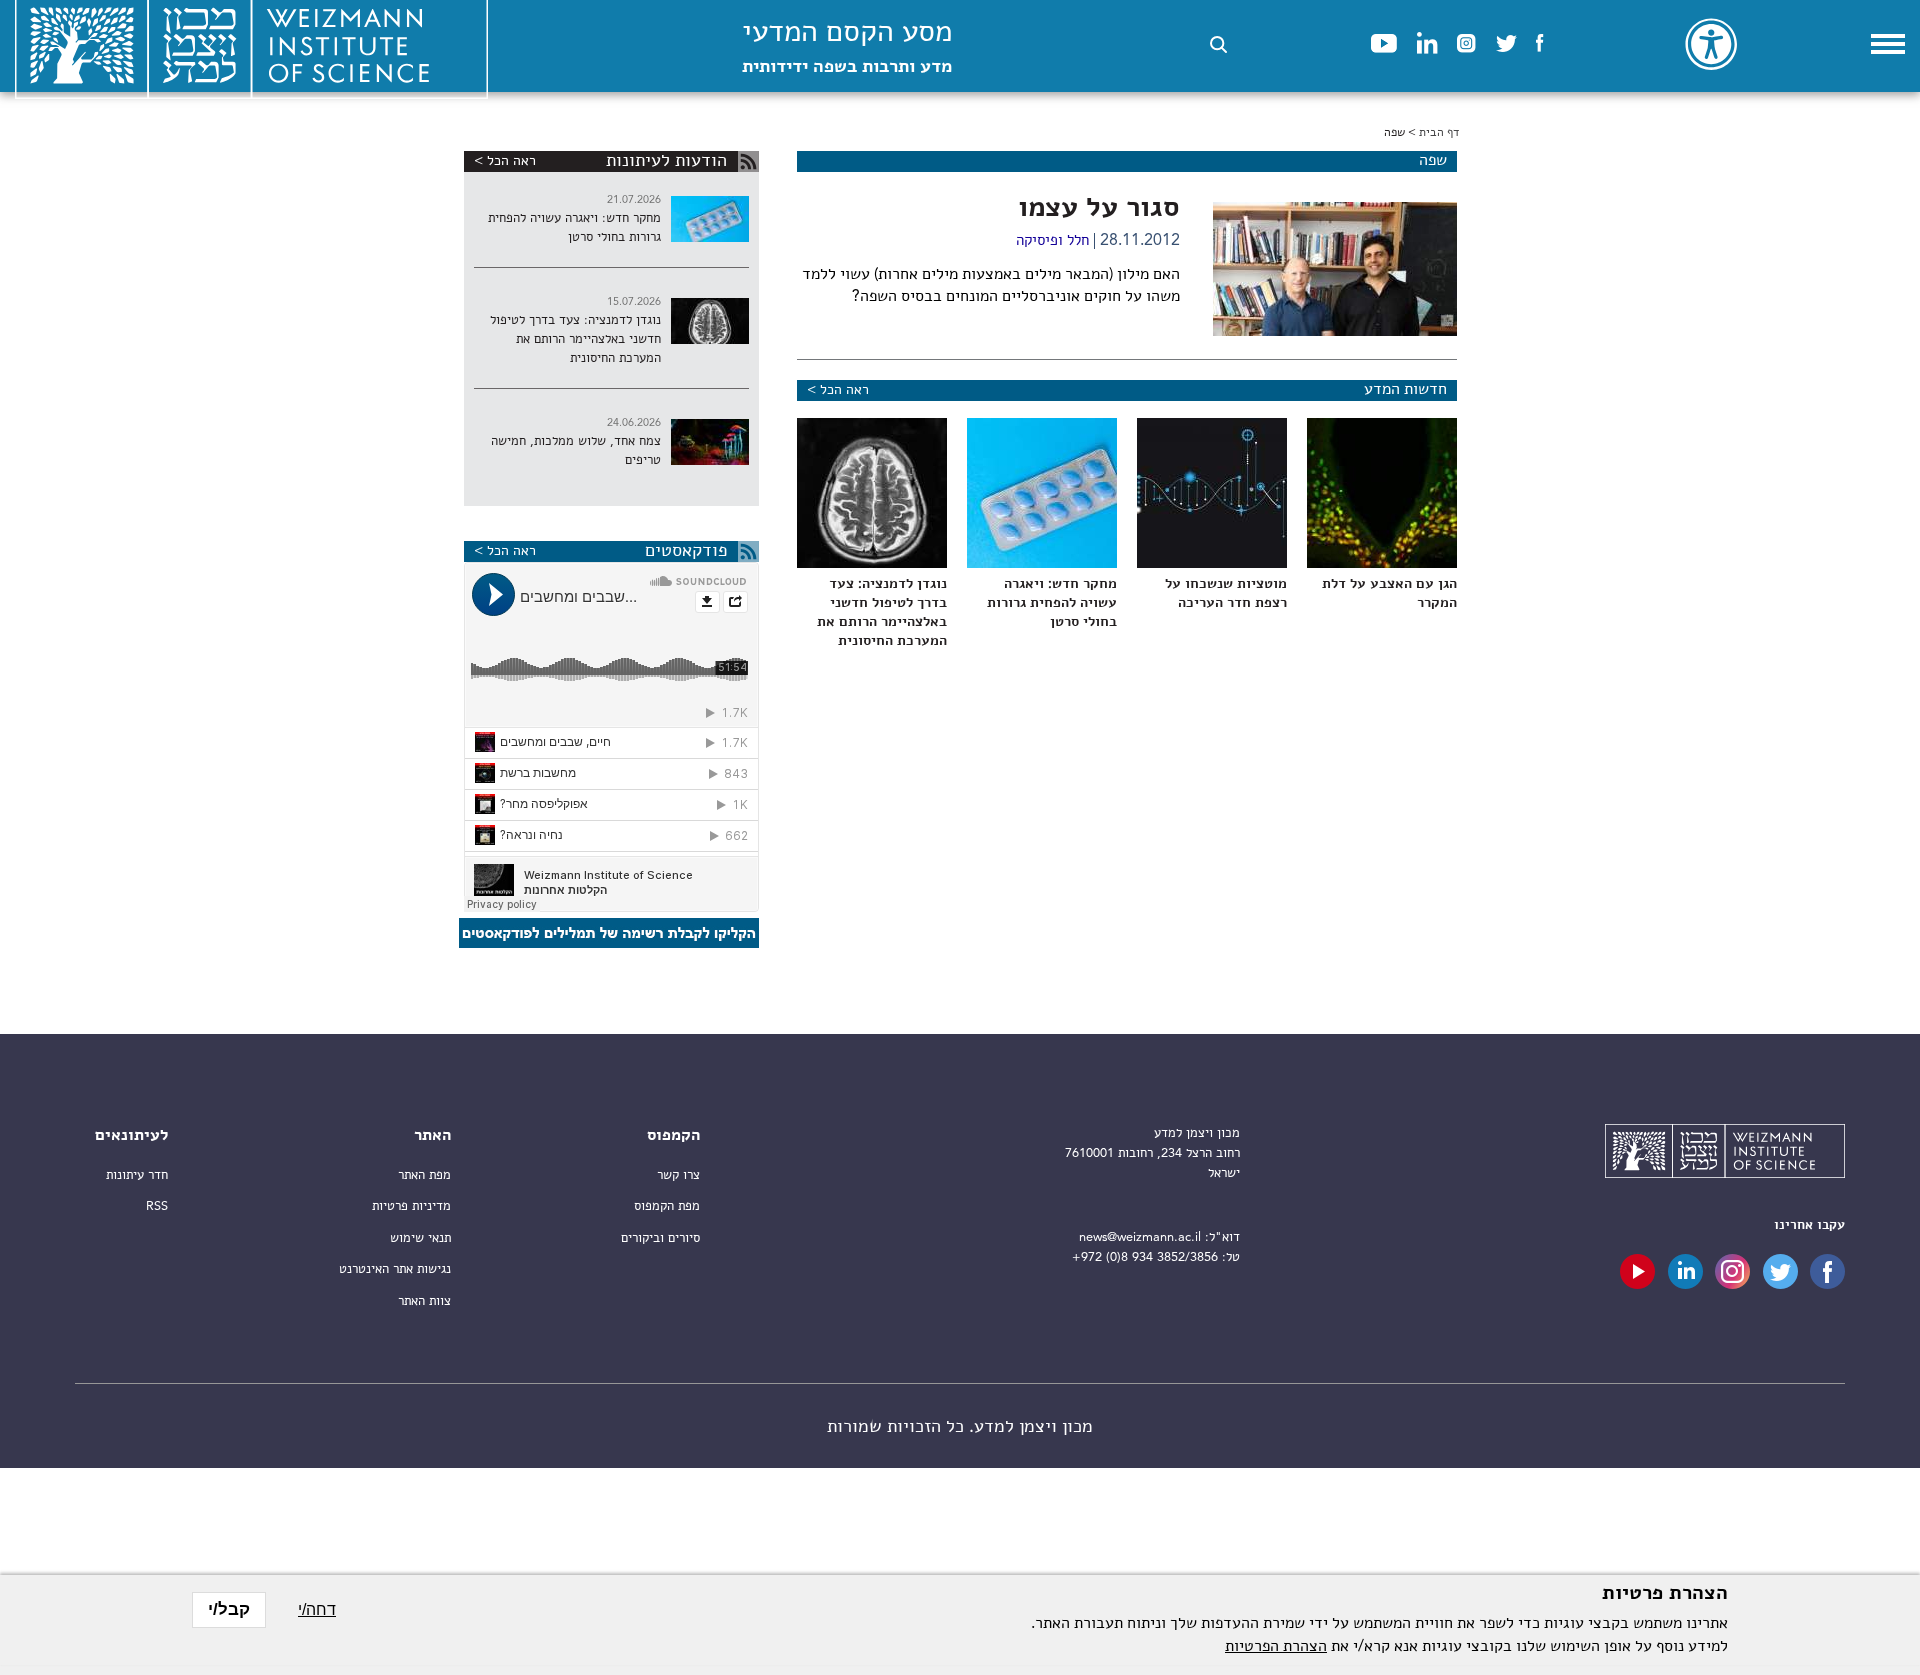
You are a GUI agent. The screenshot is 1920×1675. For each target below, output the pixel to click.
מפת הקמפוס (667, 1206)
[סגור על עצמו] (1335, 269)
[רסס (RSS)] (748, 161)
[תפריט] (1888, 44)
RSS (157, 1206)
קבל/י (229, 1609)
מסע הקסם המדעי (847, 47)
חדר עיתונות (137, 1175)
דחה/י (317, 1609)
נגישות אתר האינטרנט (395, 1269)
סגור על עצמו (1099, 209)
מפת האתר (424, 1175)
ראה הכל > (838, 390)
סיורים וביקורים (660, 1238)
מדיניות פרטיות (411, 1206)
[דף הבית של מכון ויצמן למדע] (1725, 1154)
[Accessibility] (1711, 44)
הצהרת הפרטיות (1276, 1647)
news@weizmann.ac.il (1140, 1237)
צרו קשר (678, 1175)
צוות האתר (424, 1301)
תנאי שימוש (420, 1238)
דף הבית (1439, 133)
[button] (1218, 44)
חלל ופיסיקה (1052, 241)
